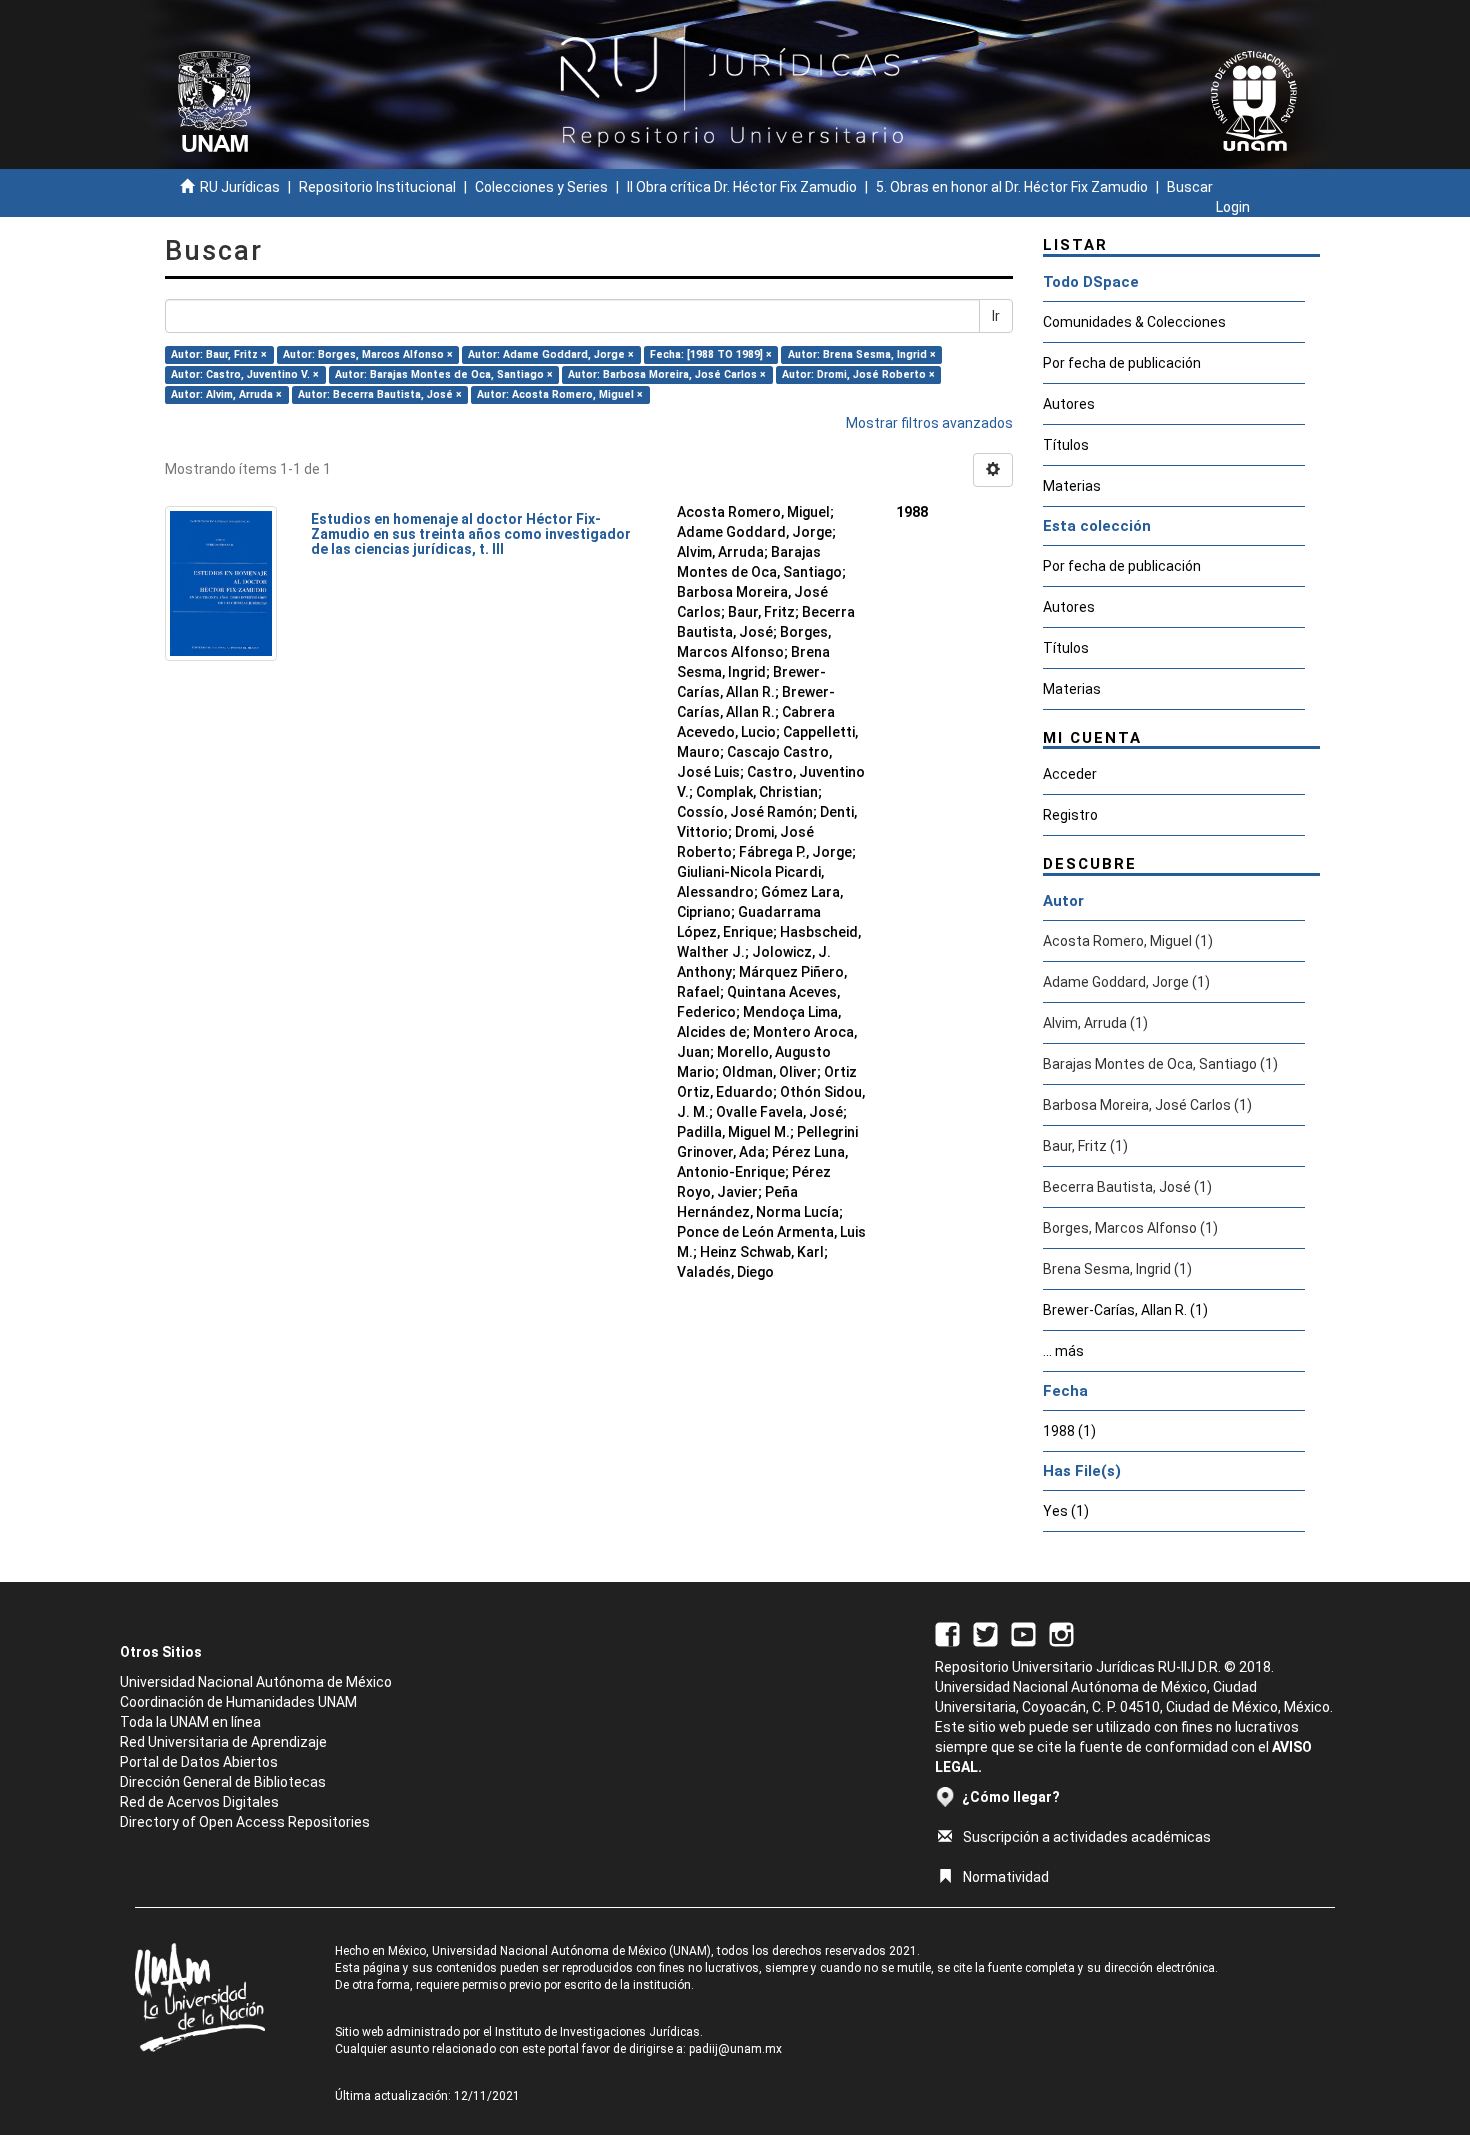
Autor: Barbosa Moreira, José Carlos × (667, 374)
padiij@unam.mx (735, 2049)
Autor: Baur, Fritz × (219, 354)
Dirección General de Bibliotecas (223, 1782)
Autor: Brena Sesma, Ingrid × (862, 354)
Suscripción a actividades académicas (1087, 1837)
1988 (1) (1069, 1431)
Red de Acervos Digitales (199, 1802)
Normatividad (1006, 1877)
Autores (1069, 404)
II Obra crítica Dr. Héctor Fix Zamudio (742, 187)
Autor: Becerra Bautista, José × (380, 394)
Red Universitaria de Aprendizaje (223, 1742)
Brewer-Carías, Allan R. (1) (1125, 1310)
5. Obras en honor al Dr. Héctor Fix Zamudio (1012, 187)
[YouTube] (1023, 1633)
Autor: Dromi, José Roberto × (858, 374)
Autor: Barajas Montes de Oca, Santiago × (444, 374)
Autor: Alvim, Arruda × (226, 394)
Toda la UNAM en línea (190, 1722)
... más (1063, 1351)
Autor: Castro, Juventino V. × (245, 374)
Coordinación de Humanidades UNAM (238, 1702)
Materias (1072, 486)
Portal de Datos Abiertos (199, 1762)
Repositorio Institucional (377, 187)
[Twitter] (985, 1633)
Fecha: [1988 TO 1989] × (711, 354)
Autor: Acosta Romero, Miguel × (560, 394)
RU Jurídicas (240, 187)
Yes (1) (1066, 1511)
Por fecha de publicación (1122, 363)
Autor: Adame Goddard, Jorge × (551, 354)
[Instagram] (1061, 1633)
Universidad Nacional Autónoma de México (256, 1682)
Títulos (1066, 445)
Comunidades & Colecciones (1134, 322)
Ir (996, 316)
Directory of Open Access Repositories (245, 1822)
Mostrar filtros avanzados (929, 423)
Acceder (1070, 774)
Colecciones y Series (541, 187)
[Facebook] (947, 1633)
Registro (1070, 815)
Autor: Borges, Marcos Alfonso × (368, 354)
